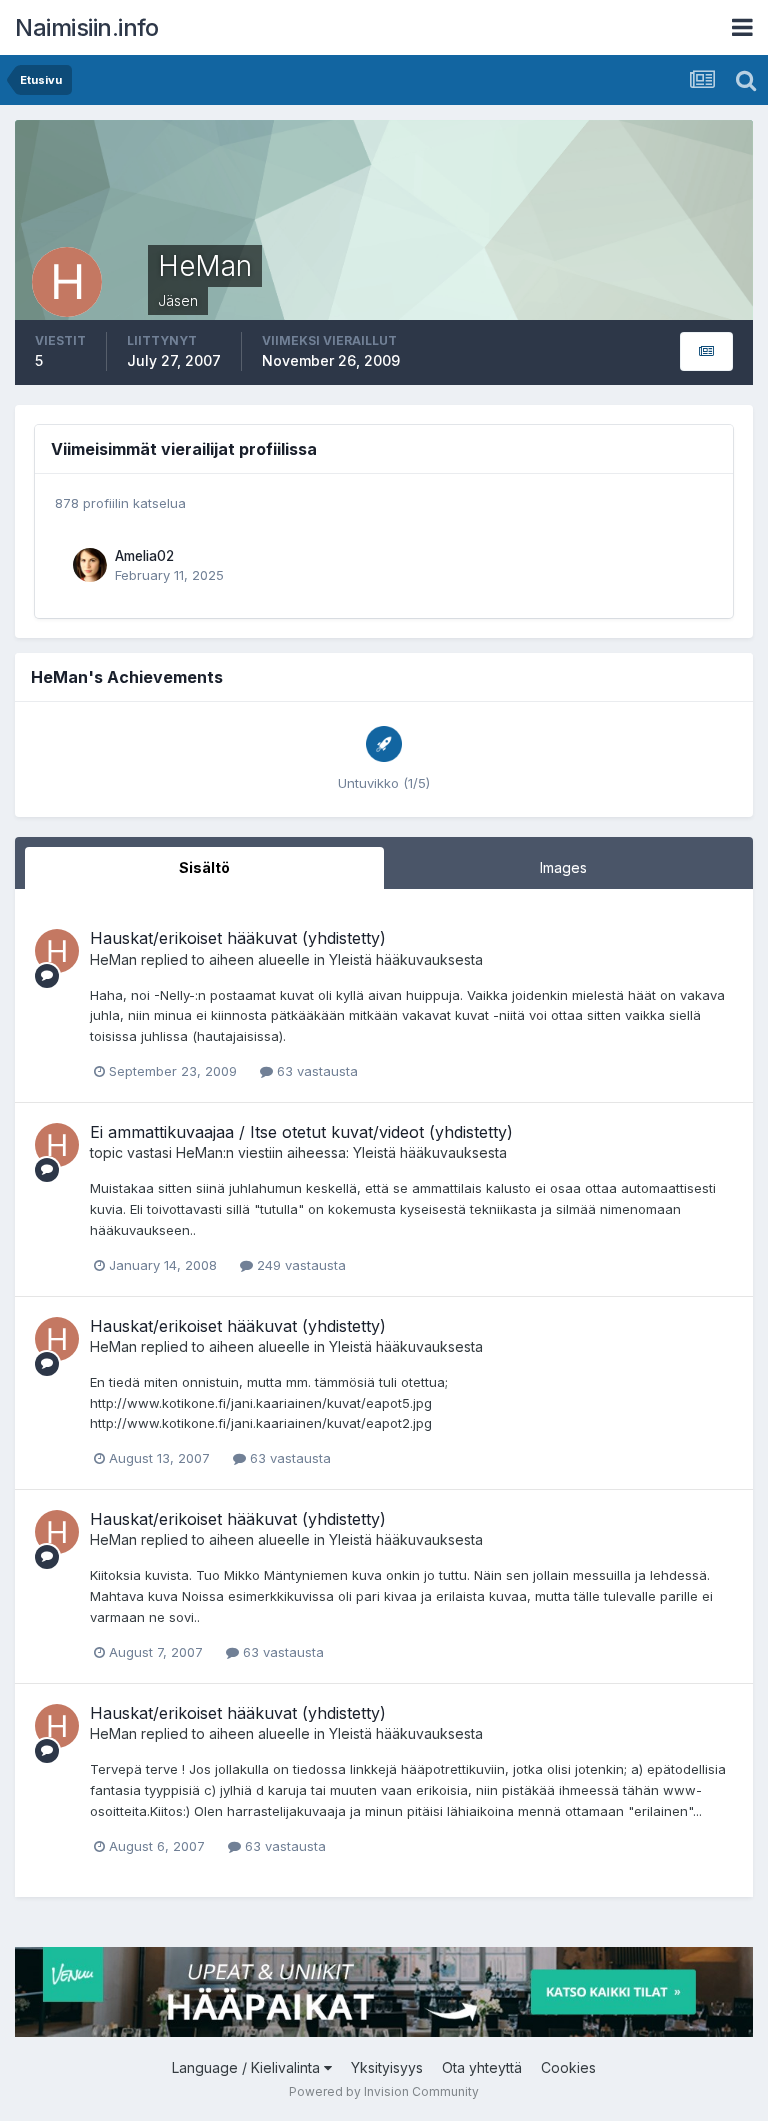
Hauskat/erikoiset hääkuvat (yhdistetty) (238, 938)
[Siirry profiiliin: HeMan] (57, 951)
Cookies (568, 2067)
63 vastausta (315, 1071)
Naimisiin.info (86, 27)
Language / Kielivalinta (248, 2067)
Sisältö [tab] (204, 867)
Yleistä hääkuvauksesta (406, 959)
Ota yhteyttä (482, 2067)
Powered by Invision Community (384, 2091)
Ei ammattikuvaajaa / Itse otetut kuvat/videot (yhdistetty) (301, 1132)
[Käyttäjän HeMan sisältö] (706, 351)
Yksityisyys (387, 2067)
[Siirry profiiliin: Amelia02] (90, 565)
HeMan (113, 959)
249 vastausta (299, 1265)
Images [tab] (563, 867)
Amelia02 (144, 556)
